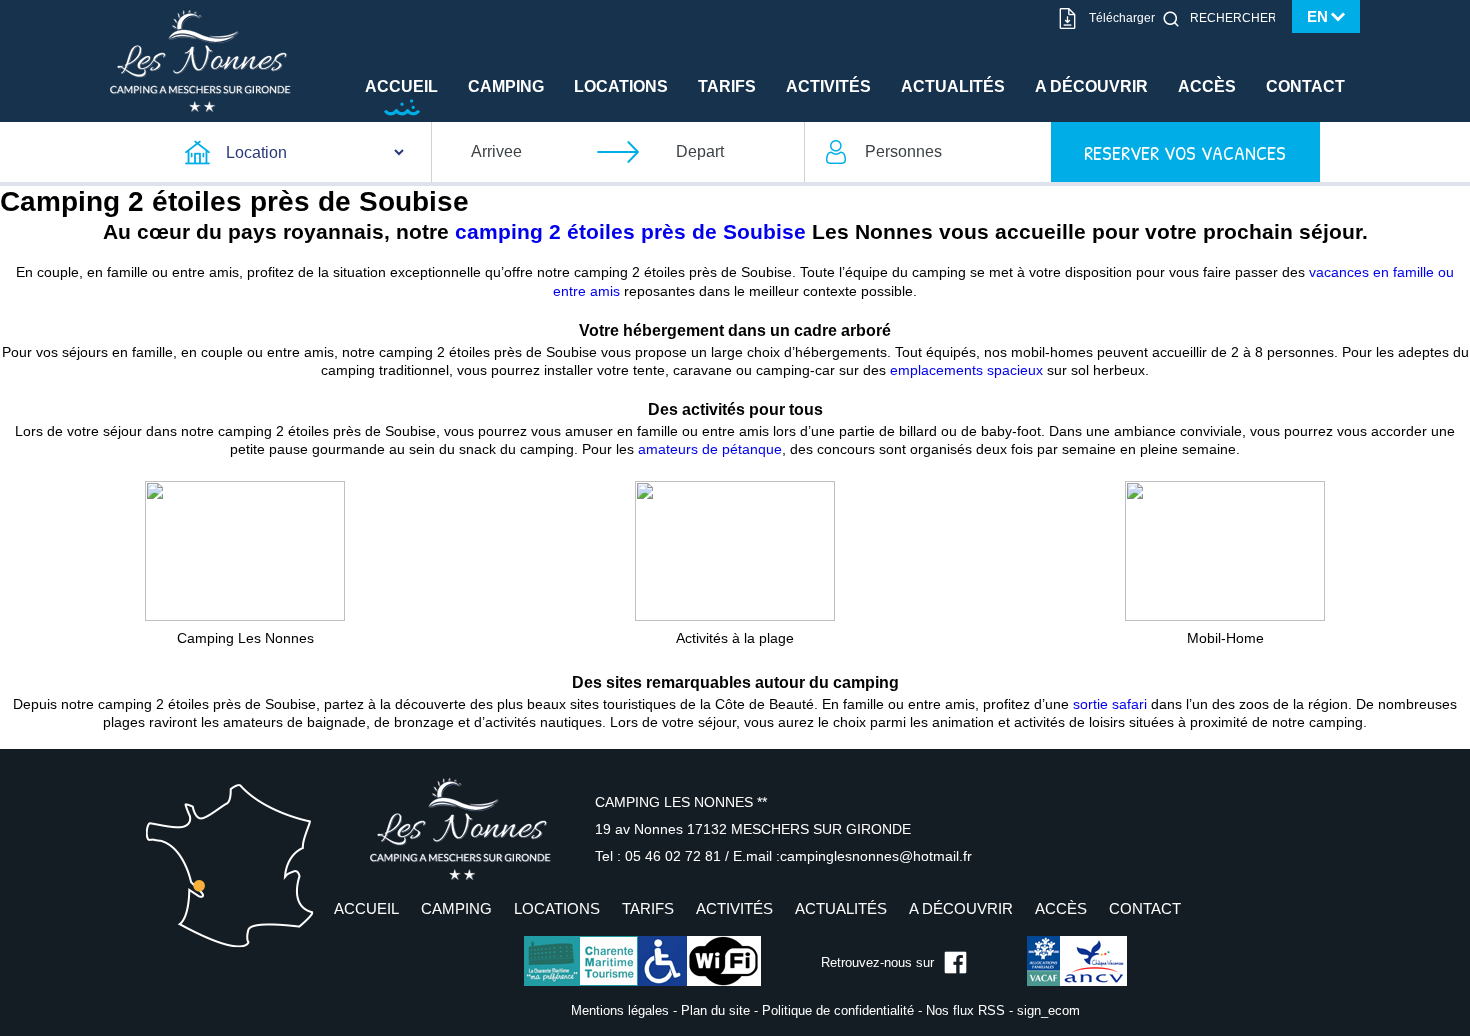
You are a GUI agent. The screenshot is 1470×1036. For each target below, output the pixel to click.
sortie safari (1110, 704)
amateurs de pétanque (710, 449)
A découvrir (1091, 86)
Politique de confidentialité (838, 1010)
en (1317, 16)
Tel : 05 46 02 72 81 (660, 856)
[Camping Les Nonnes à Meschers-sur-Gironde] (200, 60)
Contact (1305, 86)
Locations (621, 86)
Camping (506, 86)
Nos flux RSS (965, 1010)
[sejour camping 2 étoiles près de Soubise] (1225, 550)
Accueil (401, 86)
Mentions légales (620, 1010)
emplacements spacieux (966, 370)
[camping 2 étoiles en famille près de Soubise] (245, 550)
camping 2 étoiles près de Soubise (630, 231)
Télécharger (1122, 18)
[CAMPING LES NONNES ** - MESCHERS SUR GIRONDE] (460, 829)
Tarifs (727, 86)
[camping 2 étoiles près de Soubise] (735, 550)
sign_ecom (1048, 1010)
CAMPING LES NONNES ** (681, 802)
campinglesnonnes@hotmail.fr (876, 856)
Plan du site (715, 1010)
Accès (1207, 86)
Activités (828, 86)
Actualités (953, 86)
